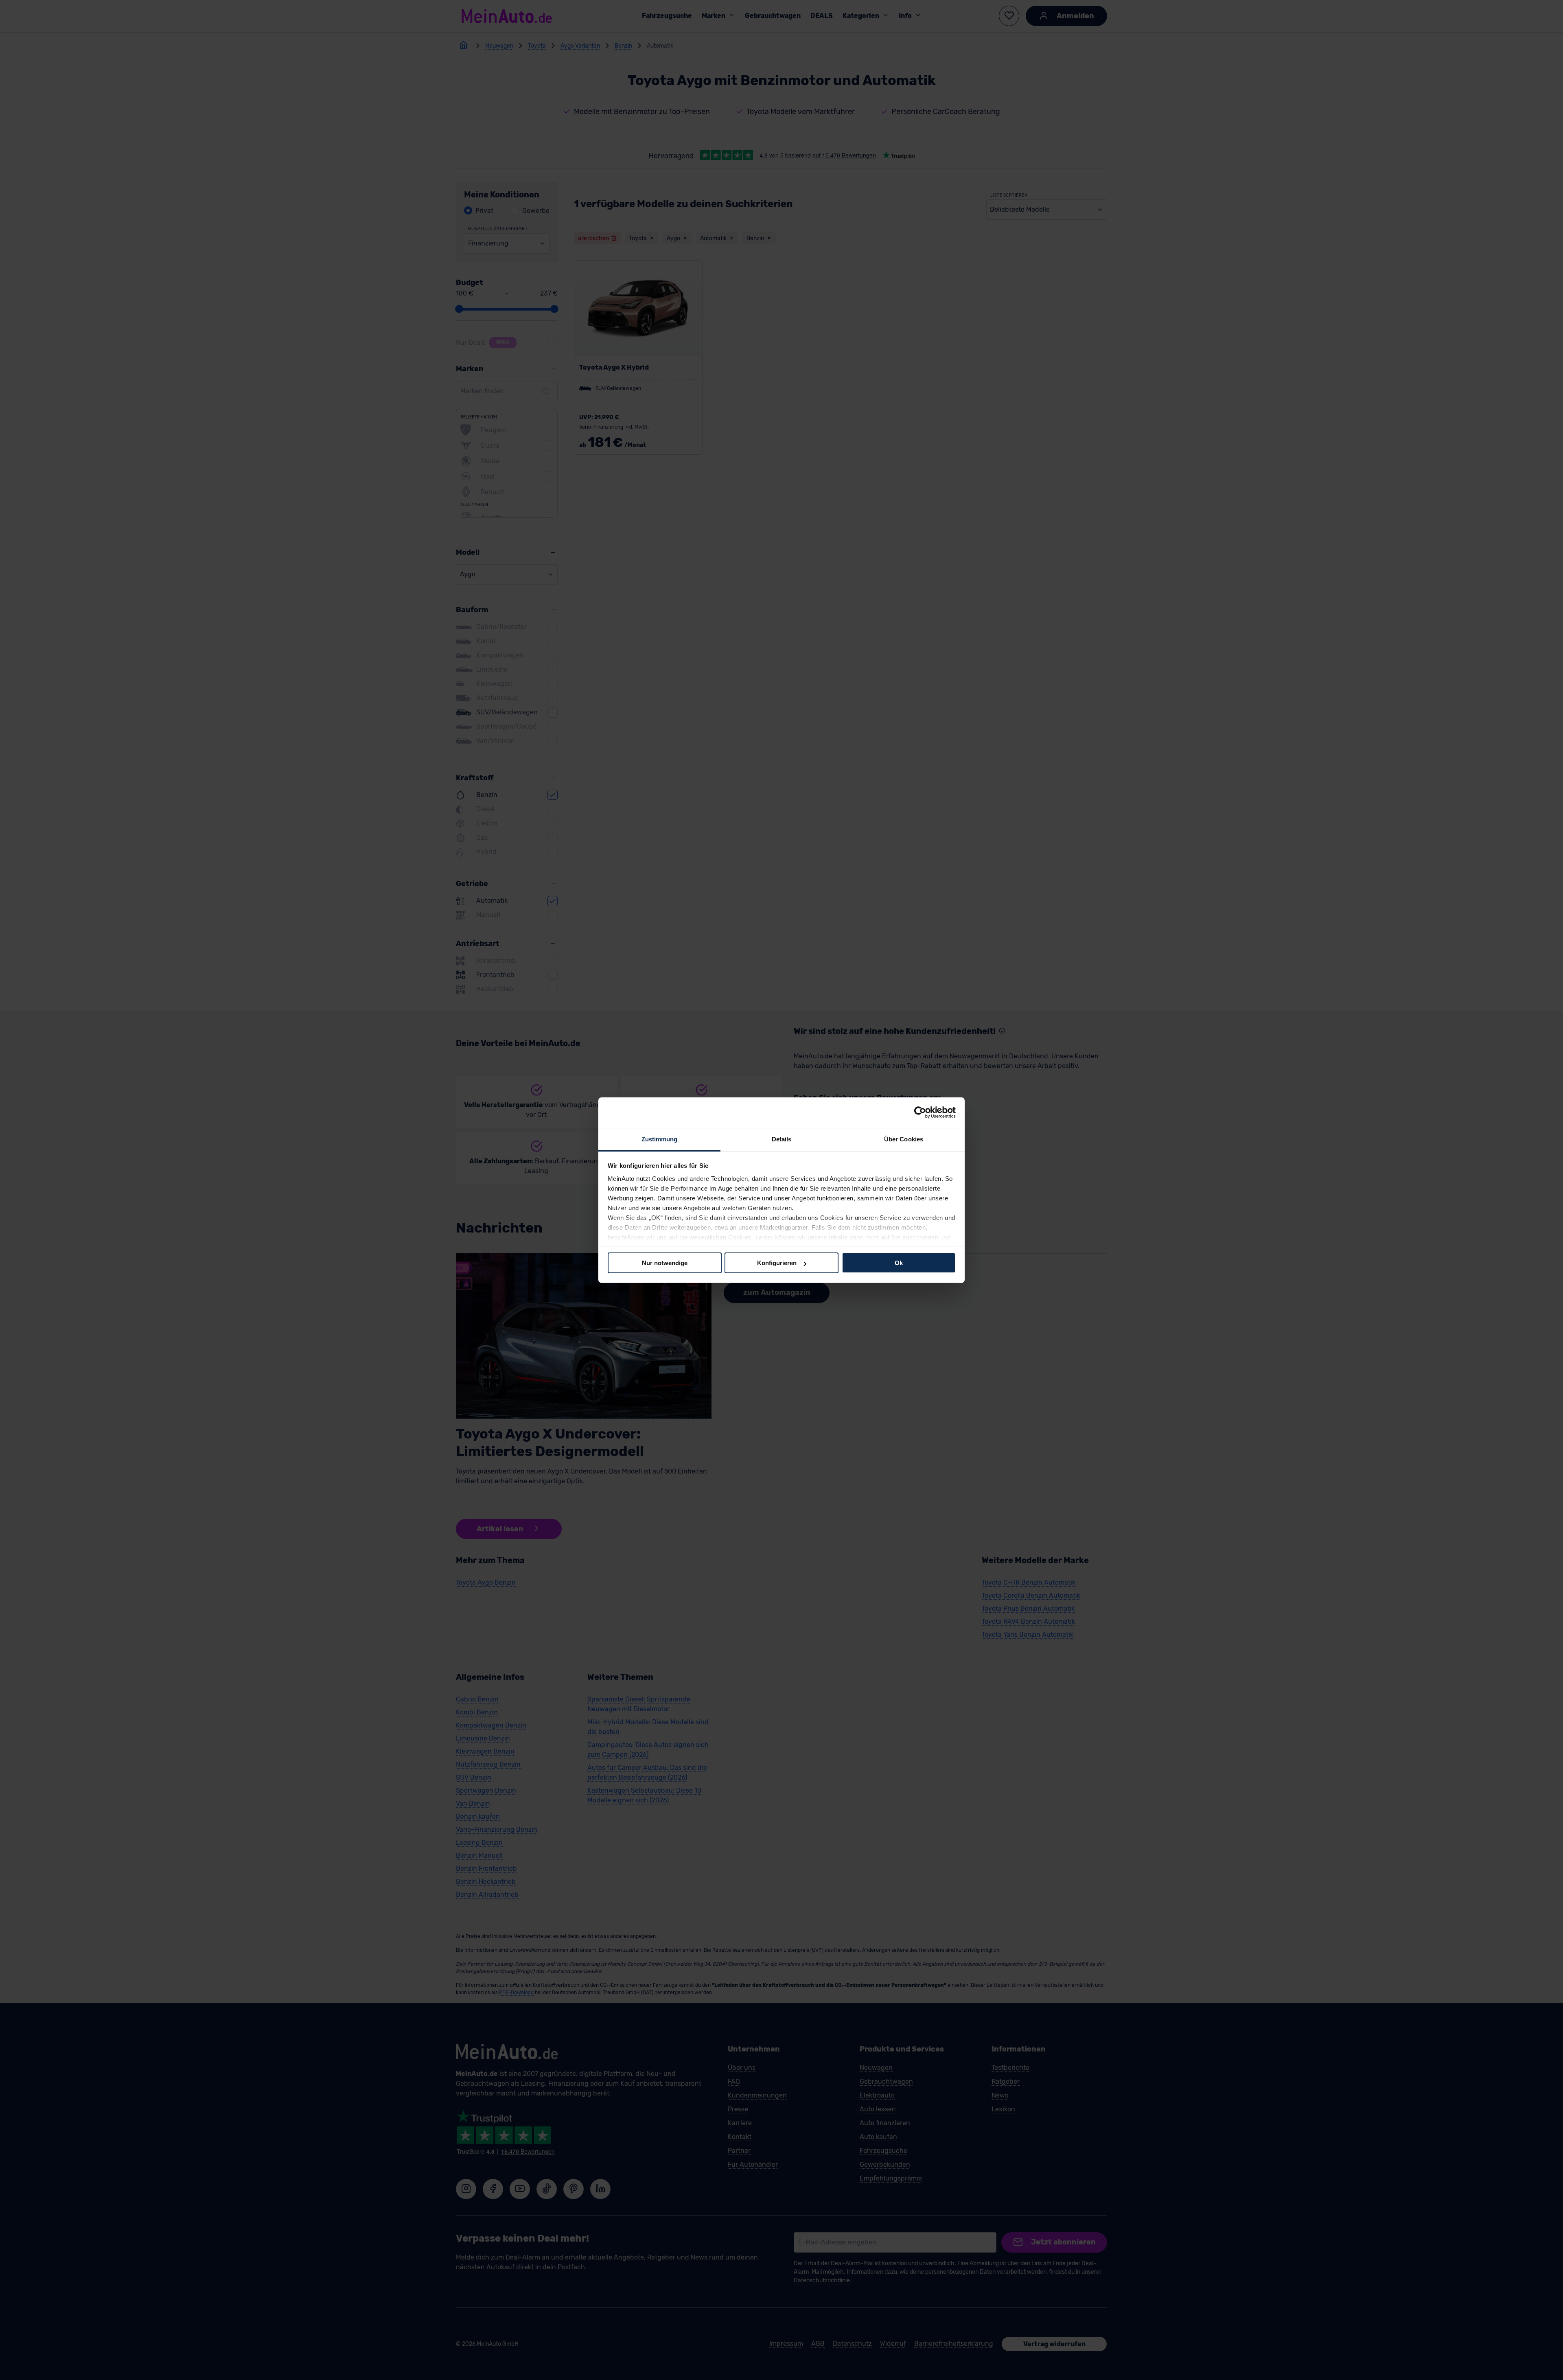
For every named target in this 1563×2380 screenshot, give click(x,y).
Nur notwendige (665, 1263)
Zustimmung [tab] (660, 1139)
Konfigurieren (777, 1263)
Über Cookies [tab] (904, 1139)
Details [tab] (782, 1139)
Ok (899, 1263)
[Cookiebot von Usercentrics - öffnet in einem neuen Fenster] (920, 1112)
